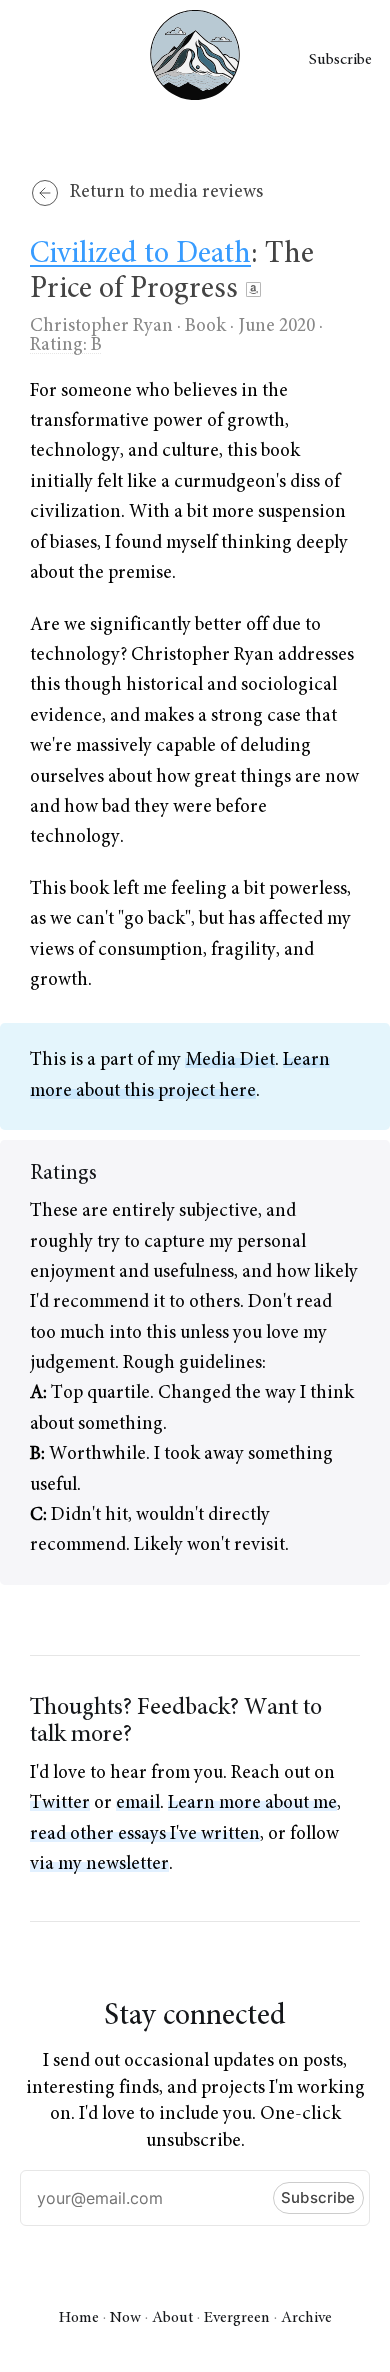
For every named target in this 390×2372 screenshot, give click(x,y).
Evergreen (237, 2318)
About (172, 2318)
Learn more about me (252, 1803)
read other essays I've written (145, 1834)
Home (79, 2318)
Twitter (60, 1803)
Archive (306, 2318)
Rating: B (66, 345)
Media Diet (230, 1060)
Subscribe (340, 60)
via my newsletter (99, 1864)
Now (125, 2318)
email (138, 1803)
